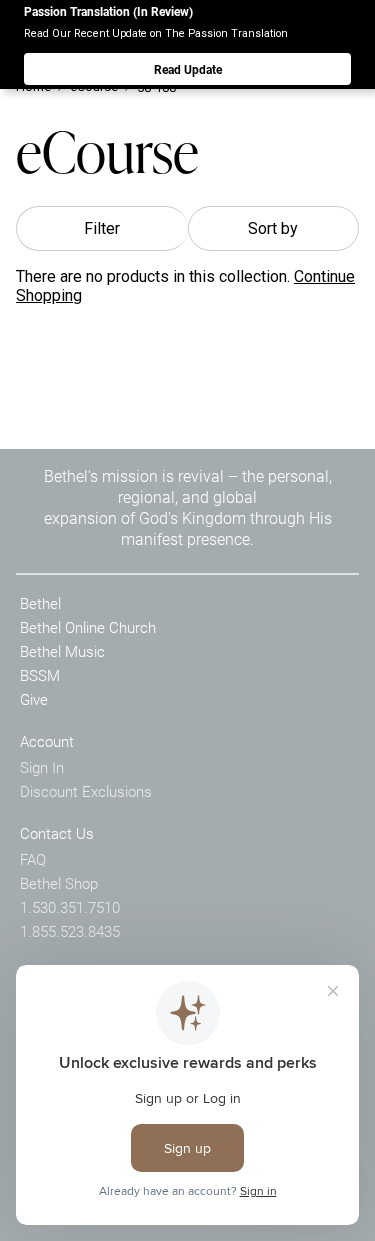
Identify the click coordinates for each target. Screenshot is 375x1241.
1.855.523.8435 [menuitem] (70, 931)
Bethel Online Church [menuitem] (88, 627)
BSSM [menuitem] (40, 675)
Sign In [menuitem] (42, 767)
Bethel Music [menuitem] (62, 651)
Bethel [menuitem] (40, 603)
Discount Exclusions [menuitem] (86, 791)
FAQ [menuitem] (33, 859)
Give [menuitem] (34, 699)
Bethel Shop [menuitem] (59, 883)
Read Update (188, 69)
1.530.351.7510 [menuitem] (70, 907)
